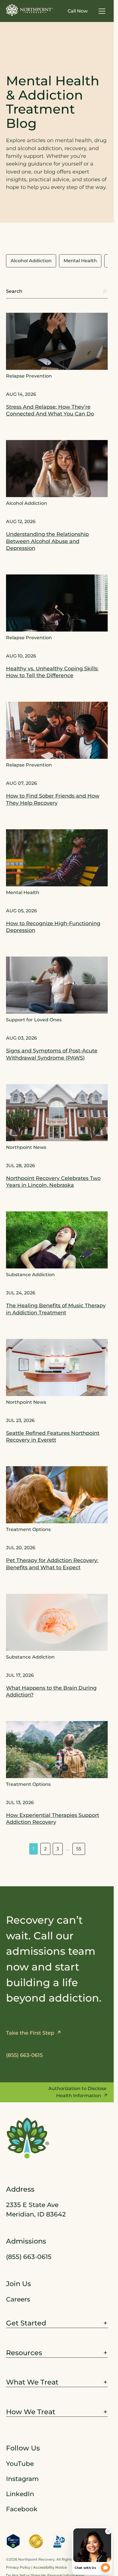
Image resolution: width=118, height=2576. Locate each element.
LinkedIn (20, 2494)
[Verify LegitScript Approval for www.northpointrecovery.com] (13, 2541)
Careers (18, 2299)
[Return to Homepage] (30, 10)
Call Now (78, 11)
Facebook (22, 2509)
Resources (24, 2352)
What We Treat (32, 2382)
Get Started (26, 2323)
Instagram (22, 2479)
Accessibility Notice (50, 2567)
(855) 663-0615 (29, 2257)
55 (79, 1849)
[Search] (105, 291)
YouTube (20, 2464)
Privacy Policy (18, 2567)
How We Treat (31, 2412)
